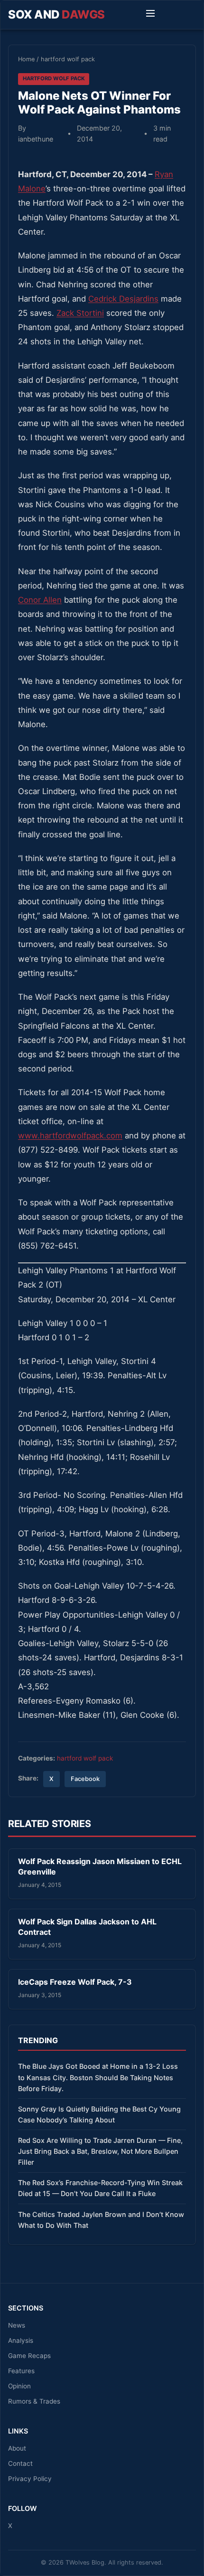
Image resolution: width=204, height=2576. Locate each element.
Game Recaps (29, 2356)
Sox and (56, 14)
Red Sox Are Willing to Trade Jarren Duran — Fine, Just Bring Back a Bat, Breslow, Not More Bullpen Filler (100, 2151)
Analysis (21, 2340)
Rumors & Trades (34, 2401)
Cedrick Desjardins (123, 299)
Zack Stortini (80, 313)
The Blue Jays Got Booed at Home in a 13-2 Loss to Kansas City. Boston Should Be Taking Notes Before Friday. (98, 2077)
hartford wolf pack (68, 59)
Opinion (19, 2386)
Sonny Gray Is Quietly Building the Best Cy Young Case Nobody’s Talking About (99, 2114)
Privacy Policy (30, 2479)
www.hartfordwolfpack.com (70, 1136)
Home (26, 59)
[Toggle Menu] (150, 15)
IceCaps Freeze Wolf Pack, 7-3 (75, 1982)
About (17, 2448)
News (17, 2325)
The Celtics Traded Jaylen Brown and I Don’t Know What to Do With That (101, 2220)
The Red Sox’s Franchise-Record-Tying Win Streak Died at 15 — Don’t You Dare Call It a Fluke (100, 2188)
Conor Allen (40, 600)
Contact (20, 2463)
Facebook (85, 1779)
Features (21, 2371)
